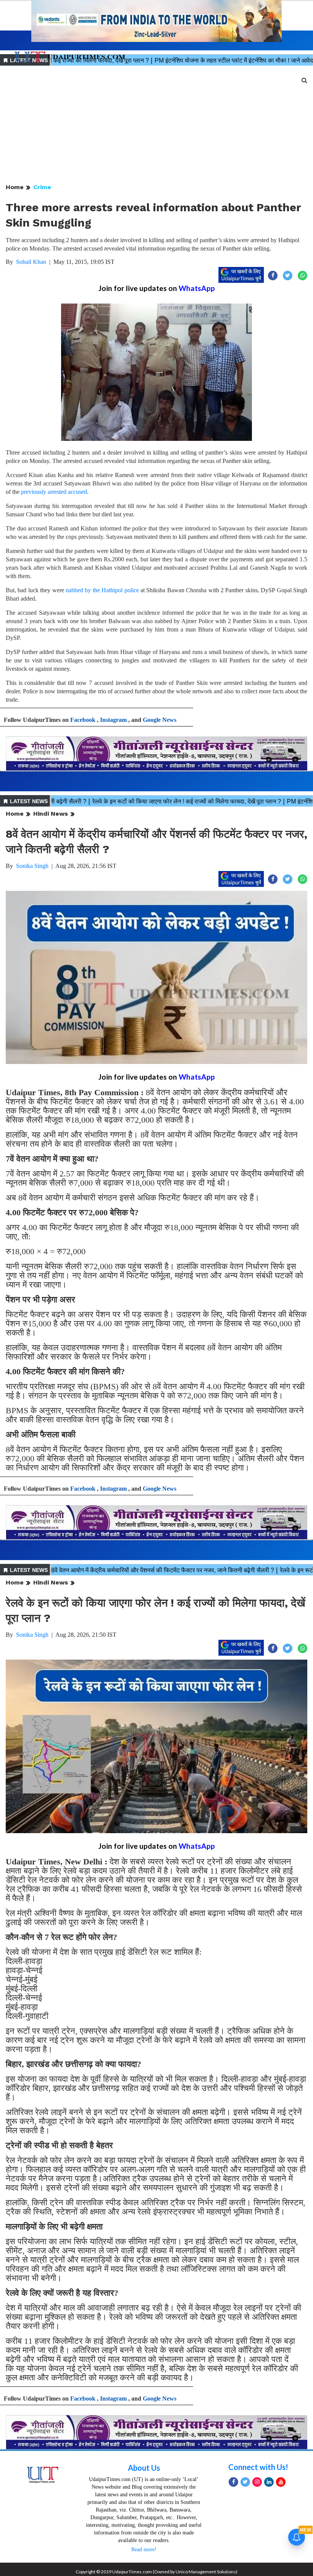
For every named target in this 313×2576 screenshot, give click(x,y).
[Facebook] (233, 2482)
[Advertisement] (156, 125)
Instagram (113, 720)
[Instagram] (257, 2482)
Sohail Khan (31, 262)
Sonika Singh (32, 866)
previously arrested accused (54, 492)
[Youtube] (281, 2482)
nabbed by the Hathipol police (102, 590)
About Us (144, 2468)
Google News (160, 720)
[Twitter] (245, 2482)
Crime (42, 187)
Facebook (83, 720)
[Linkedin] (269, 2482)
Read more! (144, 2549)
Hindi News (51, 814)
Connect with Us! (258, 2467)
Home (15, 187)
